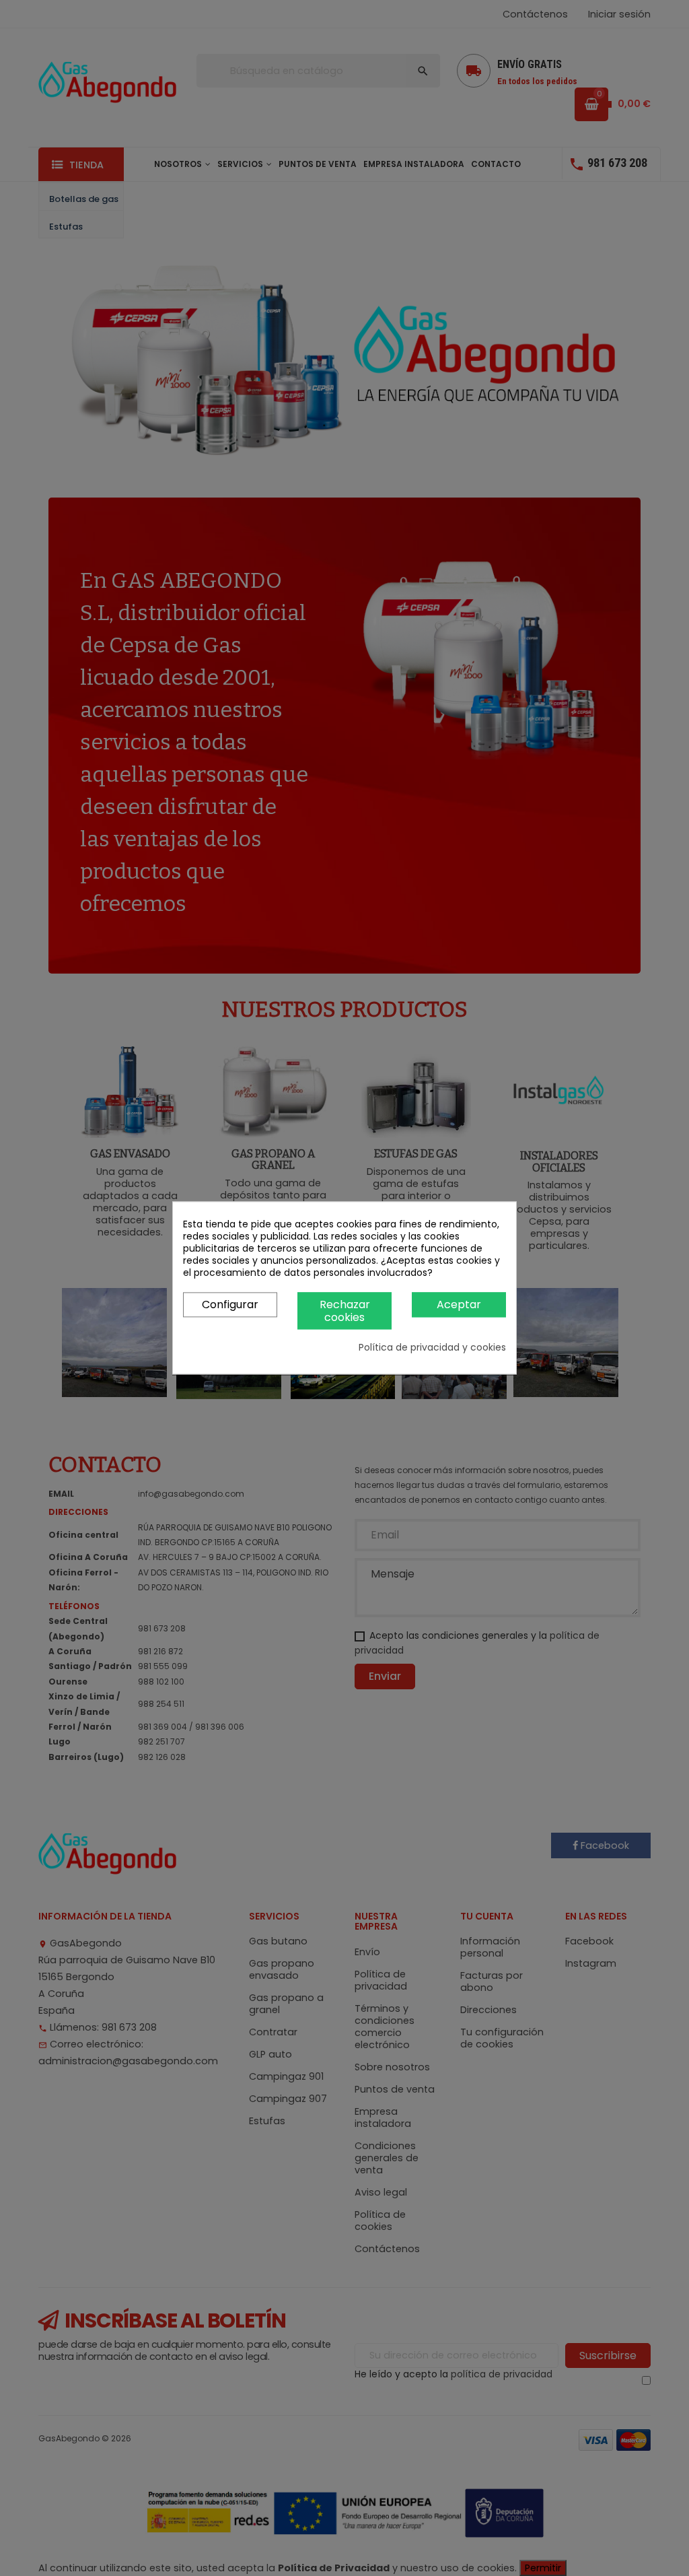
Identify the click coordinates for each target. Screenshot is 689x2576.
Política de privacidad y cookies (432, 1348)
